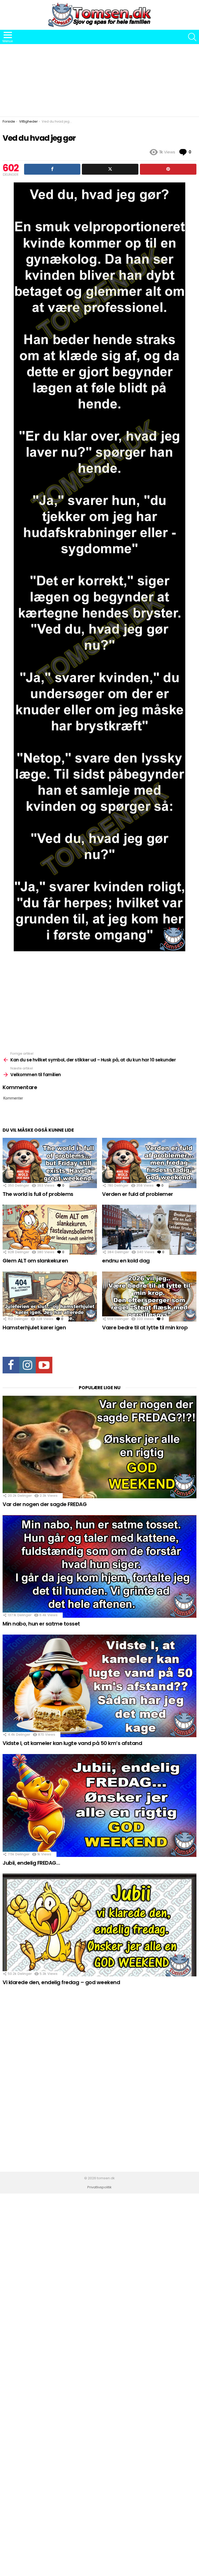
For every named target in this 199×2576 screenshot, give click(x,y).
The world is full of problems (38, 1194)
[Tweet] (110, 169)
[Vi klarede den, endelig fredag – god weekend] (99, 1925)
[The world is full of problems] (50, 1163)
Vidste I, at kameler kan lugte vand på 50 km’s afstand (72, 1743)
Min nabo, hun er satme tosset (41, 1624)
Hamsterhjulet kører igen (34, 1328)
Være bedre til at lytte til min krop (145, 1328)
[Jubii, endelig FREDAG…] (99, 1805)
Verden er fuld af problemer (138, 1194)
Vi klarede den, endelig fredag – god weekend (61, 1982)
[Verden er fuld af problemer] (149, 1163)
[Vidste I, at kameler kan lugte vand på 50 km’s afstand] (99, 1686)
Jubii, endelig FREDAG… (31, 1863)
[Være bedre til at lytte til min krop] (149, 1297)
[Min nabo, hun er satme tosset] (99, 1567)
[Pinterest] (168, 169)
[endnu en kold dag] (149, 1230)
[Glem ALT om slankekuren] (50, 1230)
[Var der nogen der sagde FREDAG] (99, 1447)
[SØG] (192, 37)
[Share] (52, 169)
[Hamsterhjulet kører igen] (50, 1297)
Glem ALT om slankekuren (35, 1261)
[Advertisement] (99, 80)
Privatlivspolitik (99, 2187)
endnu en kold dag (126, 1261)
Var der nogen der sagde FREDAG (45, 1504)
